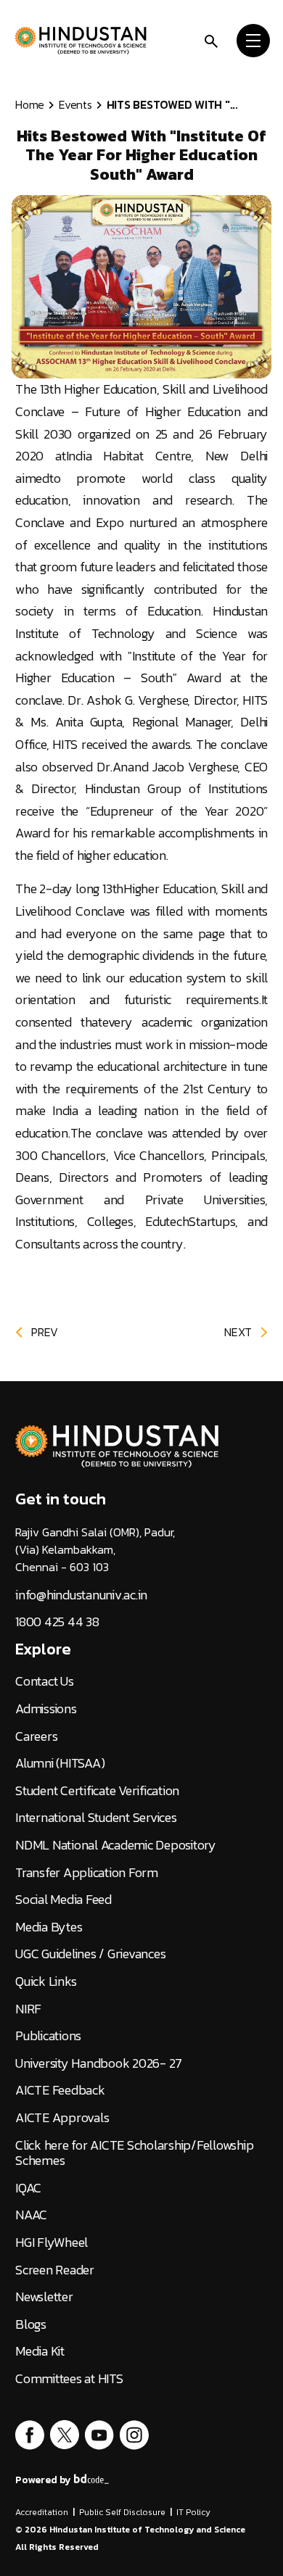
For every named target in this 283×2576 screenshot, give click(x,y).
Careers (36, 1736)
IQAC (28, 2188)
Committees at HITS (69, 2379)
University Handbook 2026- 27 (99, 2063)
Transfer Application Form (87, 1873)
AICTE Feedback (60, 2090)
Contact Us (45, 1681)
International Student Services (96, 1818)
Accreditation (42, 2512)
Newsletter (44, 2297)
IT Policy (193, 2512)
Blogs (31, 2324)
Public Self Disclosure (122, 2512)
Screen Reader (55, 2270)
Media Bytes (49, 1927)
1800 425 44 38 (57, 1622)
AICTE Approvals (62, 2118)
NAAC (31, 2215)
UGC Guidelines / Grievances (90, 1954)
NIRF (28, 2009)
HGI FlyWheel (52, 2242)
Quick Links (46, 1981)
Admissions (46, 1709)
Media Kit (40, 2351)
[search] (211, 40)
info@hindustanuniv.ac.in (81, 1595)
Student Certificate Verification (97, 1791)
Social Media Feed (63, 1900)
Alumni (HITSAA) (60, 1763)
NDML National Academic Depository (116, 1845)
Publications (48, 2036)
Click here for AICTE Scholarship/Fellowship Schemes (134, 2153)
